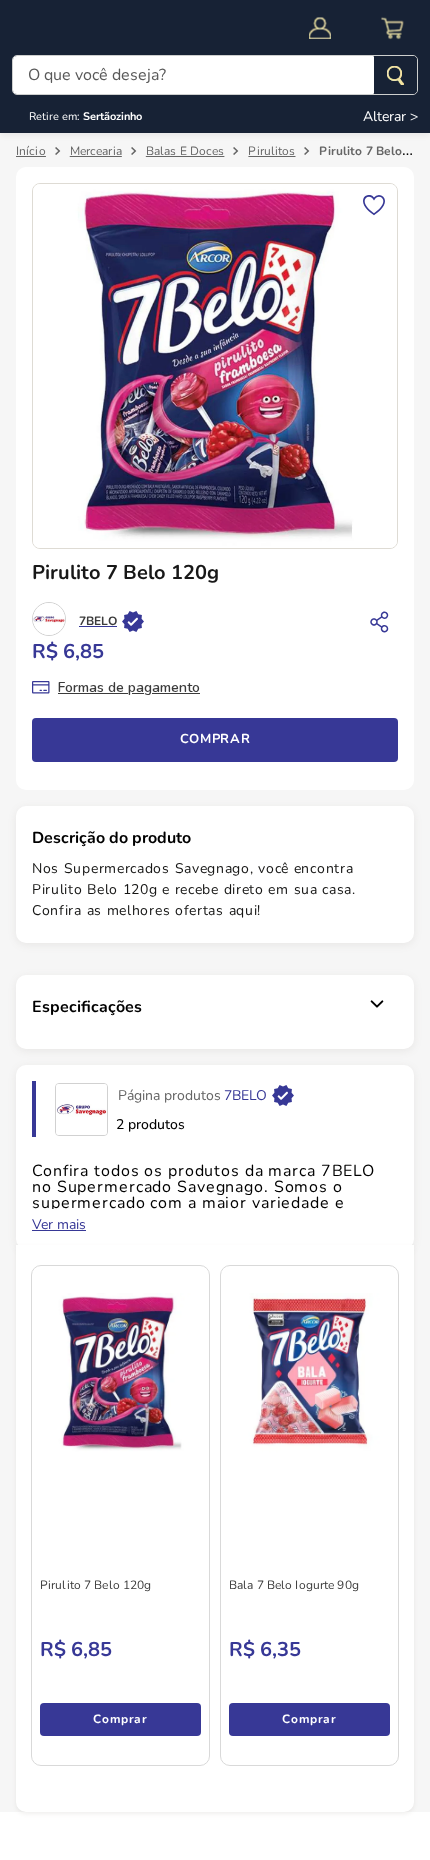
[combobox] (215, 77)
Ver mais (59, 1241)
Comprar (215, 755)
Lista (374, 203)
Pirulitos (271, 151)
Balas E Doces (185, 151)
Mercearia (96, 151)
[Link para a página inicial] (31, 151)
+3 (58, 1735)
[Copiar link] (380, 621)
